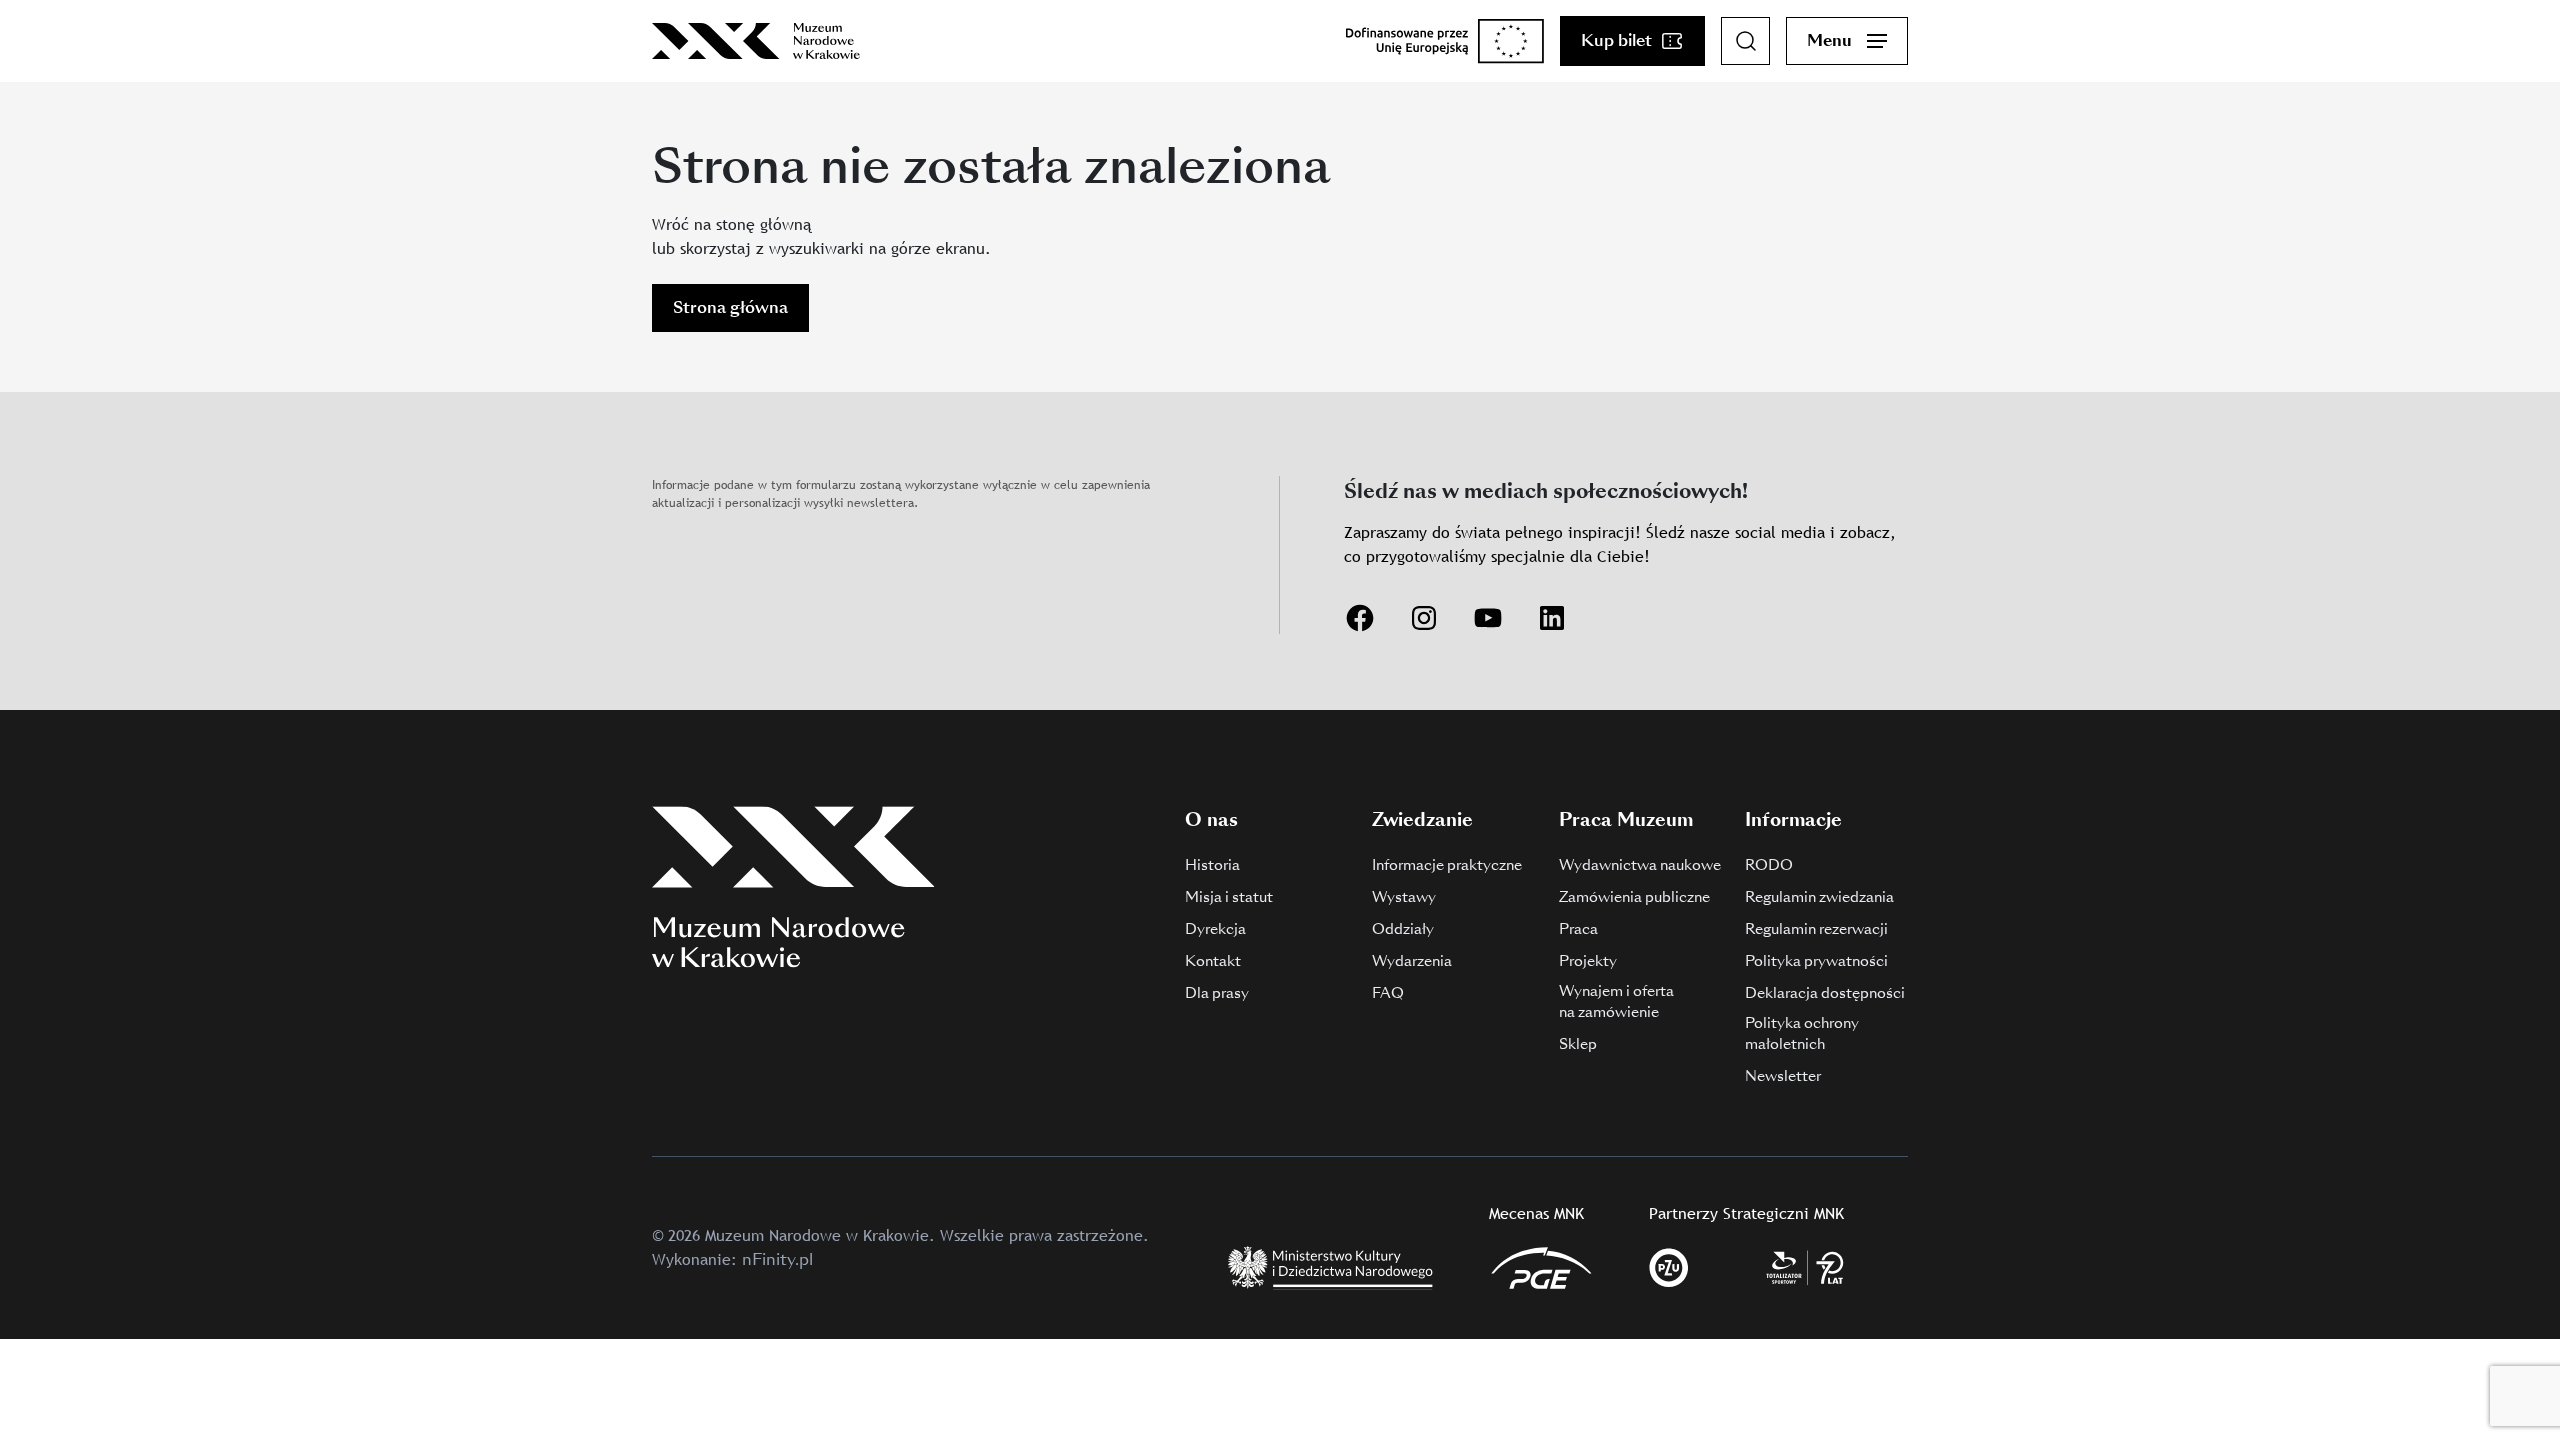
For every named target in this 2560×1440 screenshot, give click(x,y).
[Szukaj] (1746, 41)
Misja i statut (1229, 897)
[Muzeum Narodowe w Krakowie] (756, 41)
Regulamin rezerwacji (1816, 929)
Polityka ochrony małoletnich (1802, 1033)
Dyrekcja (1215, 929)
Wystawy (1404, 897)
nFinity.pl (777, 1259)
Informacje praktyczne (1447, 865)
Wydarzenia (1412, 961)
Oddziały (1403, 929)
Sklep (1578, 1044)
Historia (1212, 865)
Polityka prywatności (1816, 961)
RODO (1769, 865)
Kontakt (1213, 961)
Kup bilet (1616, 40)
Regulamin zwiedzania (1819, 897)
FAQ (1388, 993)
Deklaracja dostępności (1825, 993)
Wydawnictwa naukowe (1640, 865)
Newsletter (1783, 1076)
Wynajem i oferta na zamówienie (1616, 1001)
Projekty (1588, 961)
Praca (1578, 929)
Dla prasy (1217, 993)
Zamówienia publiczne (1634, 897)
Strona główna (730, 307)
